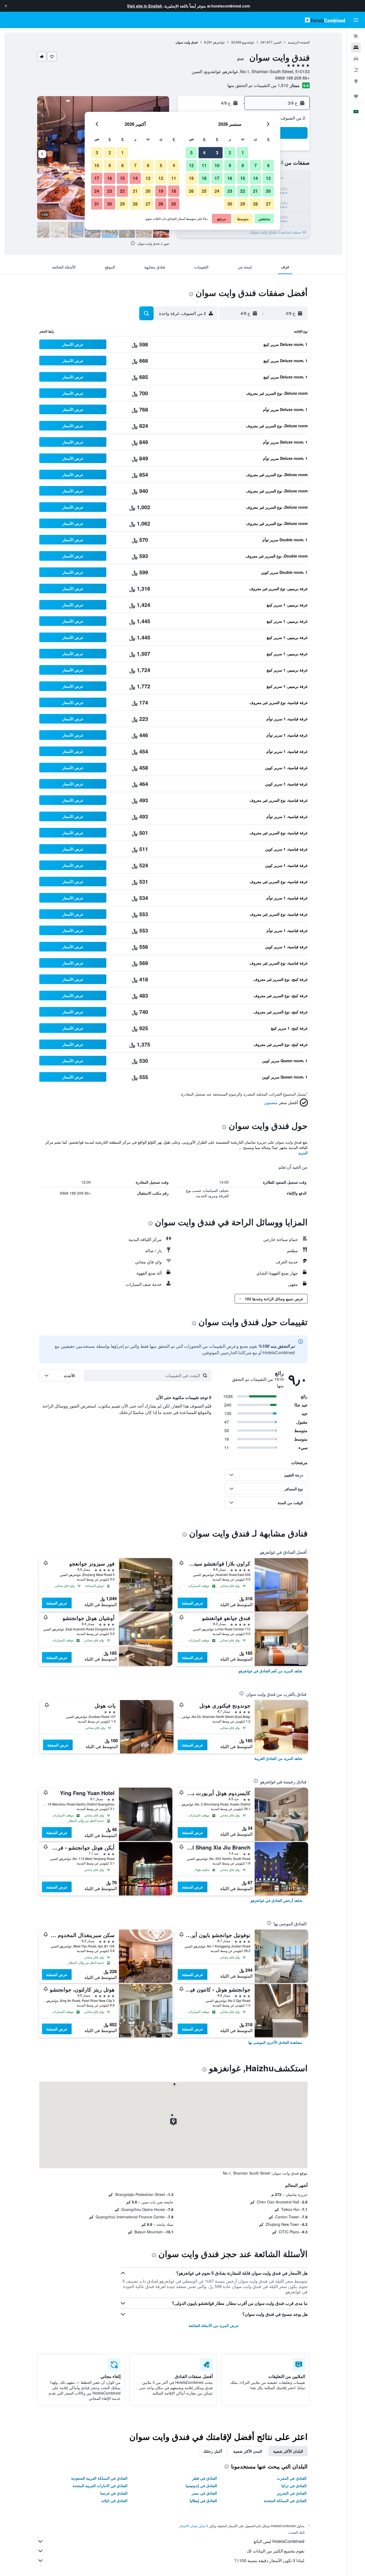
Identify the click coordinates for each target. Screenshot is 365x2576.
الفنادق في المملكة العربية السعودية (99, 2478)
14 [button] (255, 178)
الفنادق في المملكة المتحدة (285, 2500)
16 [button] (230, 178)
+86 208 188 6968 (292, 78)
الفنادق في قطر (205, 2478)
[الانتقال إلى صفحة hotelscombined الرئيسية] (325, 20)
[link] (270, 1671)
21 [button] (255, 191)
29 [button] (243, 204)
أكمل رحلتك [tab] (213, 2451)
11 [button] (204, 165)
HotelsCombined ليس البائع (279, 2541)
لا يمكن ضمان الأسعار (194, 2526)
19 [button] (191, 178)
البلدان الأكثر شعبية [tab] (288, 2451)
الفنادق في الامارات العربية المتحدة (100, 2486)
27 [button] (268, 204)
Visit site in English (145, 6)
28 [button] (255, 204)
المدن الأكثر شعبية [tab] (248, 2451)
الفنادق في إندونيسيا (201, 2486)
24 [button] (217, 191)
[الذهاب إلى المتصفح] (356, 81)
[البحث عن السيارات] (356, 59)
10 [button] (217, 165)
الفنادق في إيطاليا (203, 2500)
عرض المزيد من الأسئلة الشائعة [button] (214, 2325)
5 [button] (191, 153)
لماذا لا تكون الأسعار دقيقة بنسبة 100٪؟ (269, 2560)
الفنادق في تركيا (294, 2486)
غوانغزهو (219, 42)
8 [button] (243, 165)
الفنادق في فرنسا (114, 2493)
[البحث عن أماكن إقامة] (356, 48)
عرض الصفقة (193, 1603)
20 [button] (268, 191)
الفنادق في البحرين (292, 2493)
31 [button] (97, 204)
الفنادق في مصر (204, 2493)
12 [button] (191, 165)
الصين (277, 42)
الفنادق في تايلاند (114, 2500)
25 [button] (204, 191)
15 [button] (243, 178)
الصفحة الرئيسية (299, 42)
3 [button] (217, 153)
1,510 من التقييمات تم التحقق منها (258, 85)
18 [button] (204, 178)
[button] (6, 6)
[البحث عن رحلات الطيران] (356, 36)
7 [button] (256, 165)
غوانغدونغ (248, 42)
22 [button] (243, 191)
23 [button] (230, 191)
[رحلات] (356, 96)
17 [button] (217, 178)
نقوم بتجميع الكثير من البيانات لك (275, 2551)
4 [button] (204, 153)
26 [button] (191, 191)
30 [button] (230, 204)
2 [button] (230, 153)
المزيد (303, 1153)
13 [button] (268, 178)
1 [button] (243, 153)
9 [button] (230, 165)
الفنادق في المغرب (292, 2478)
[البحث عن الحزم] (356, 70)
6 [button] (268, 165)
